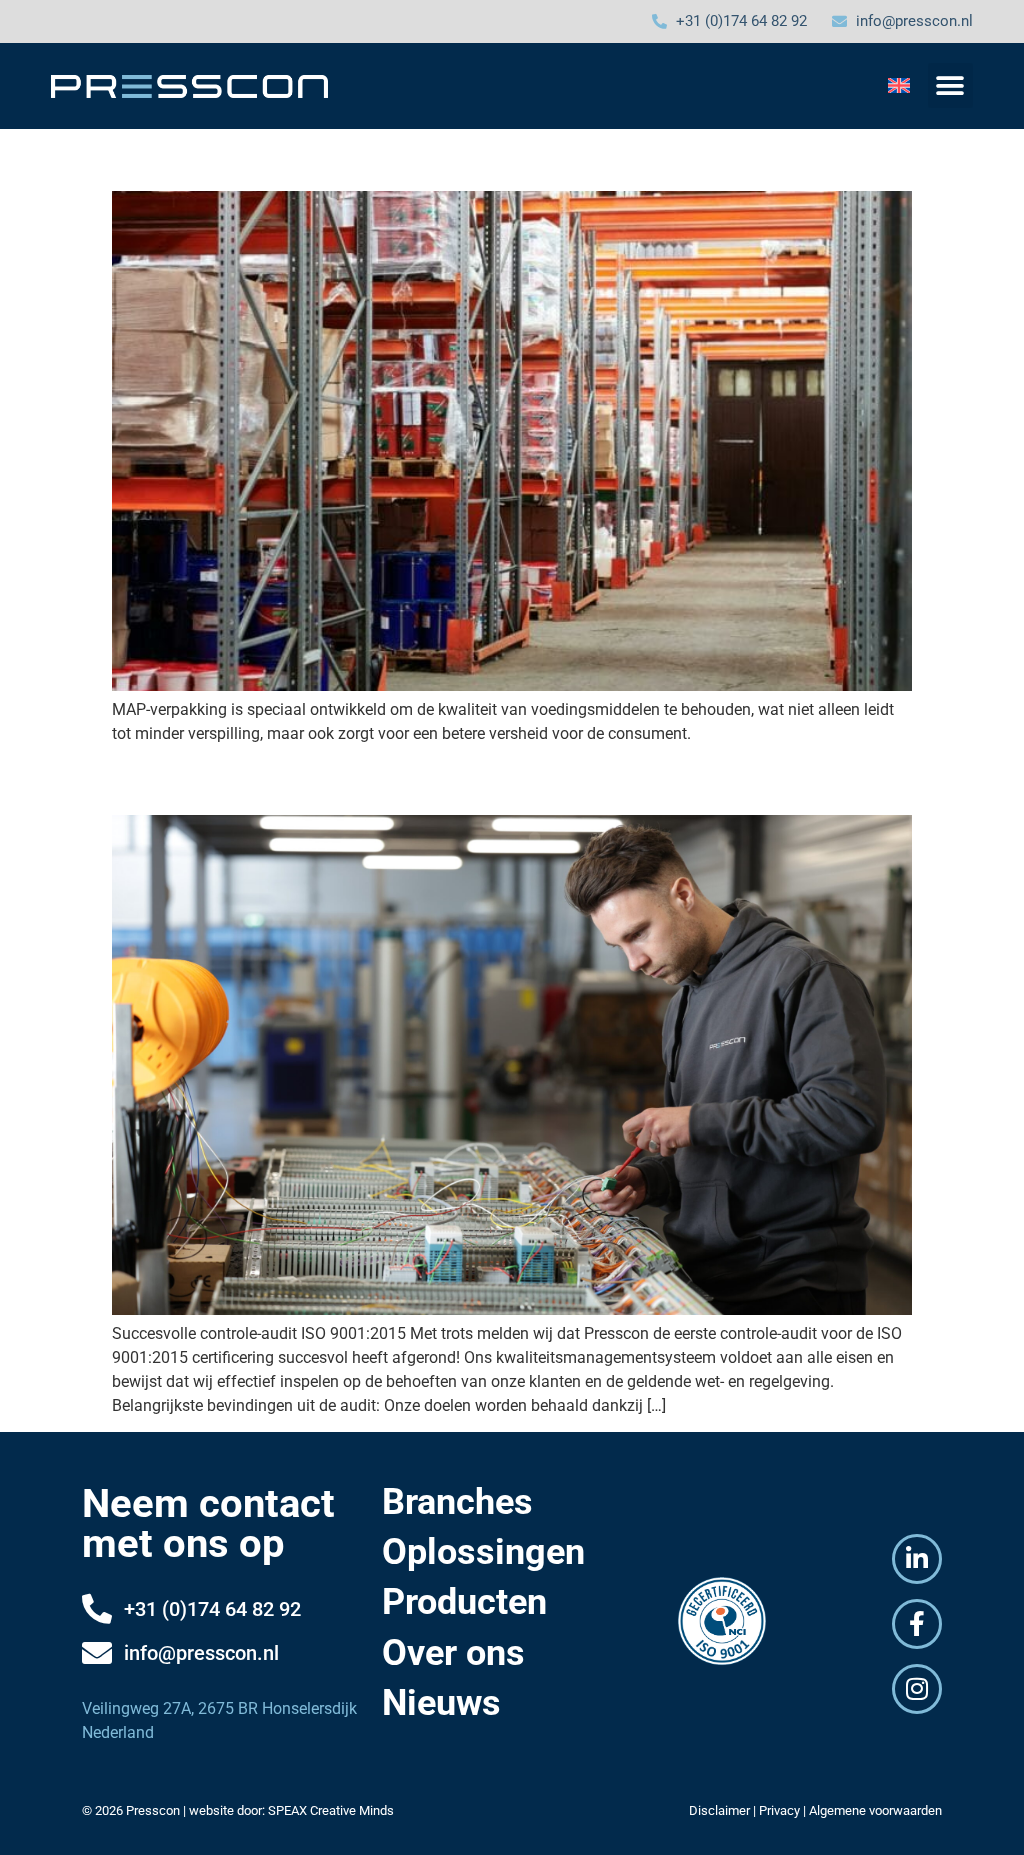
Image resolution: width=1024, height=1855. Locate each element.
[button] (950, 85)
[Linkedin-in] (917, 1559)
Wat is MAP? (202, 156)
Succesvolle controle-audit (302, 780)
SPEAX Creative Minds (331, 1810)
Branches (457, 1502)
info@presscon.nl (201, 1653)
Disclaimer (719, 1810)
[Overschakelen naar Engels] (899, 84)
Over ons (453, 1653)
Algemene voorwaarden (875, 1810)
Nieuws (441, 1703)
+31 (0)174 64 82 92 (212, 1609)
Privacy (779, 1810)
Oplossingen (483, 1552)
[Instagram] (917, 1689)
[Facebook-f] (917, 1624)
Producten (464, 1602)
